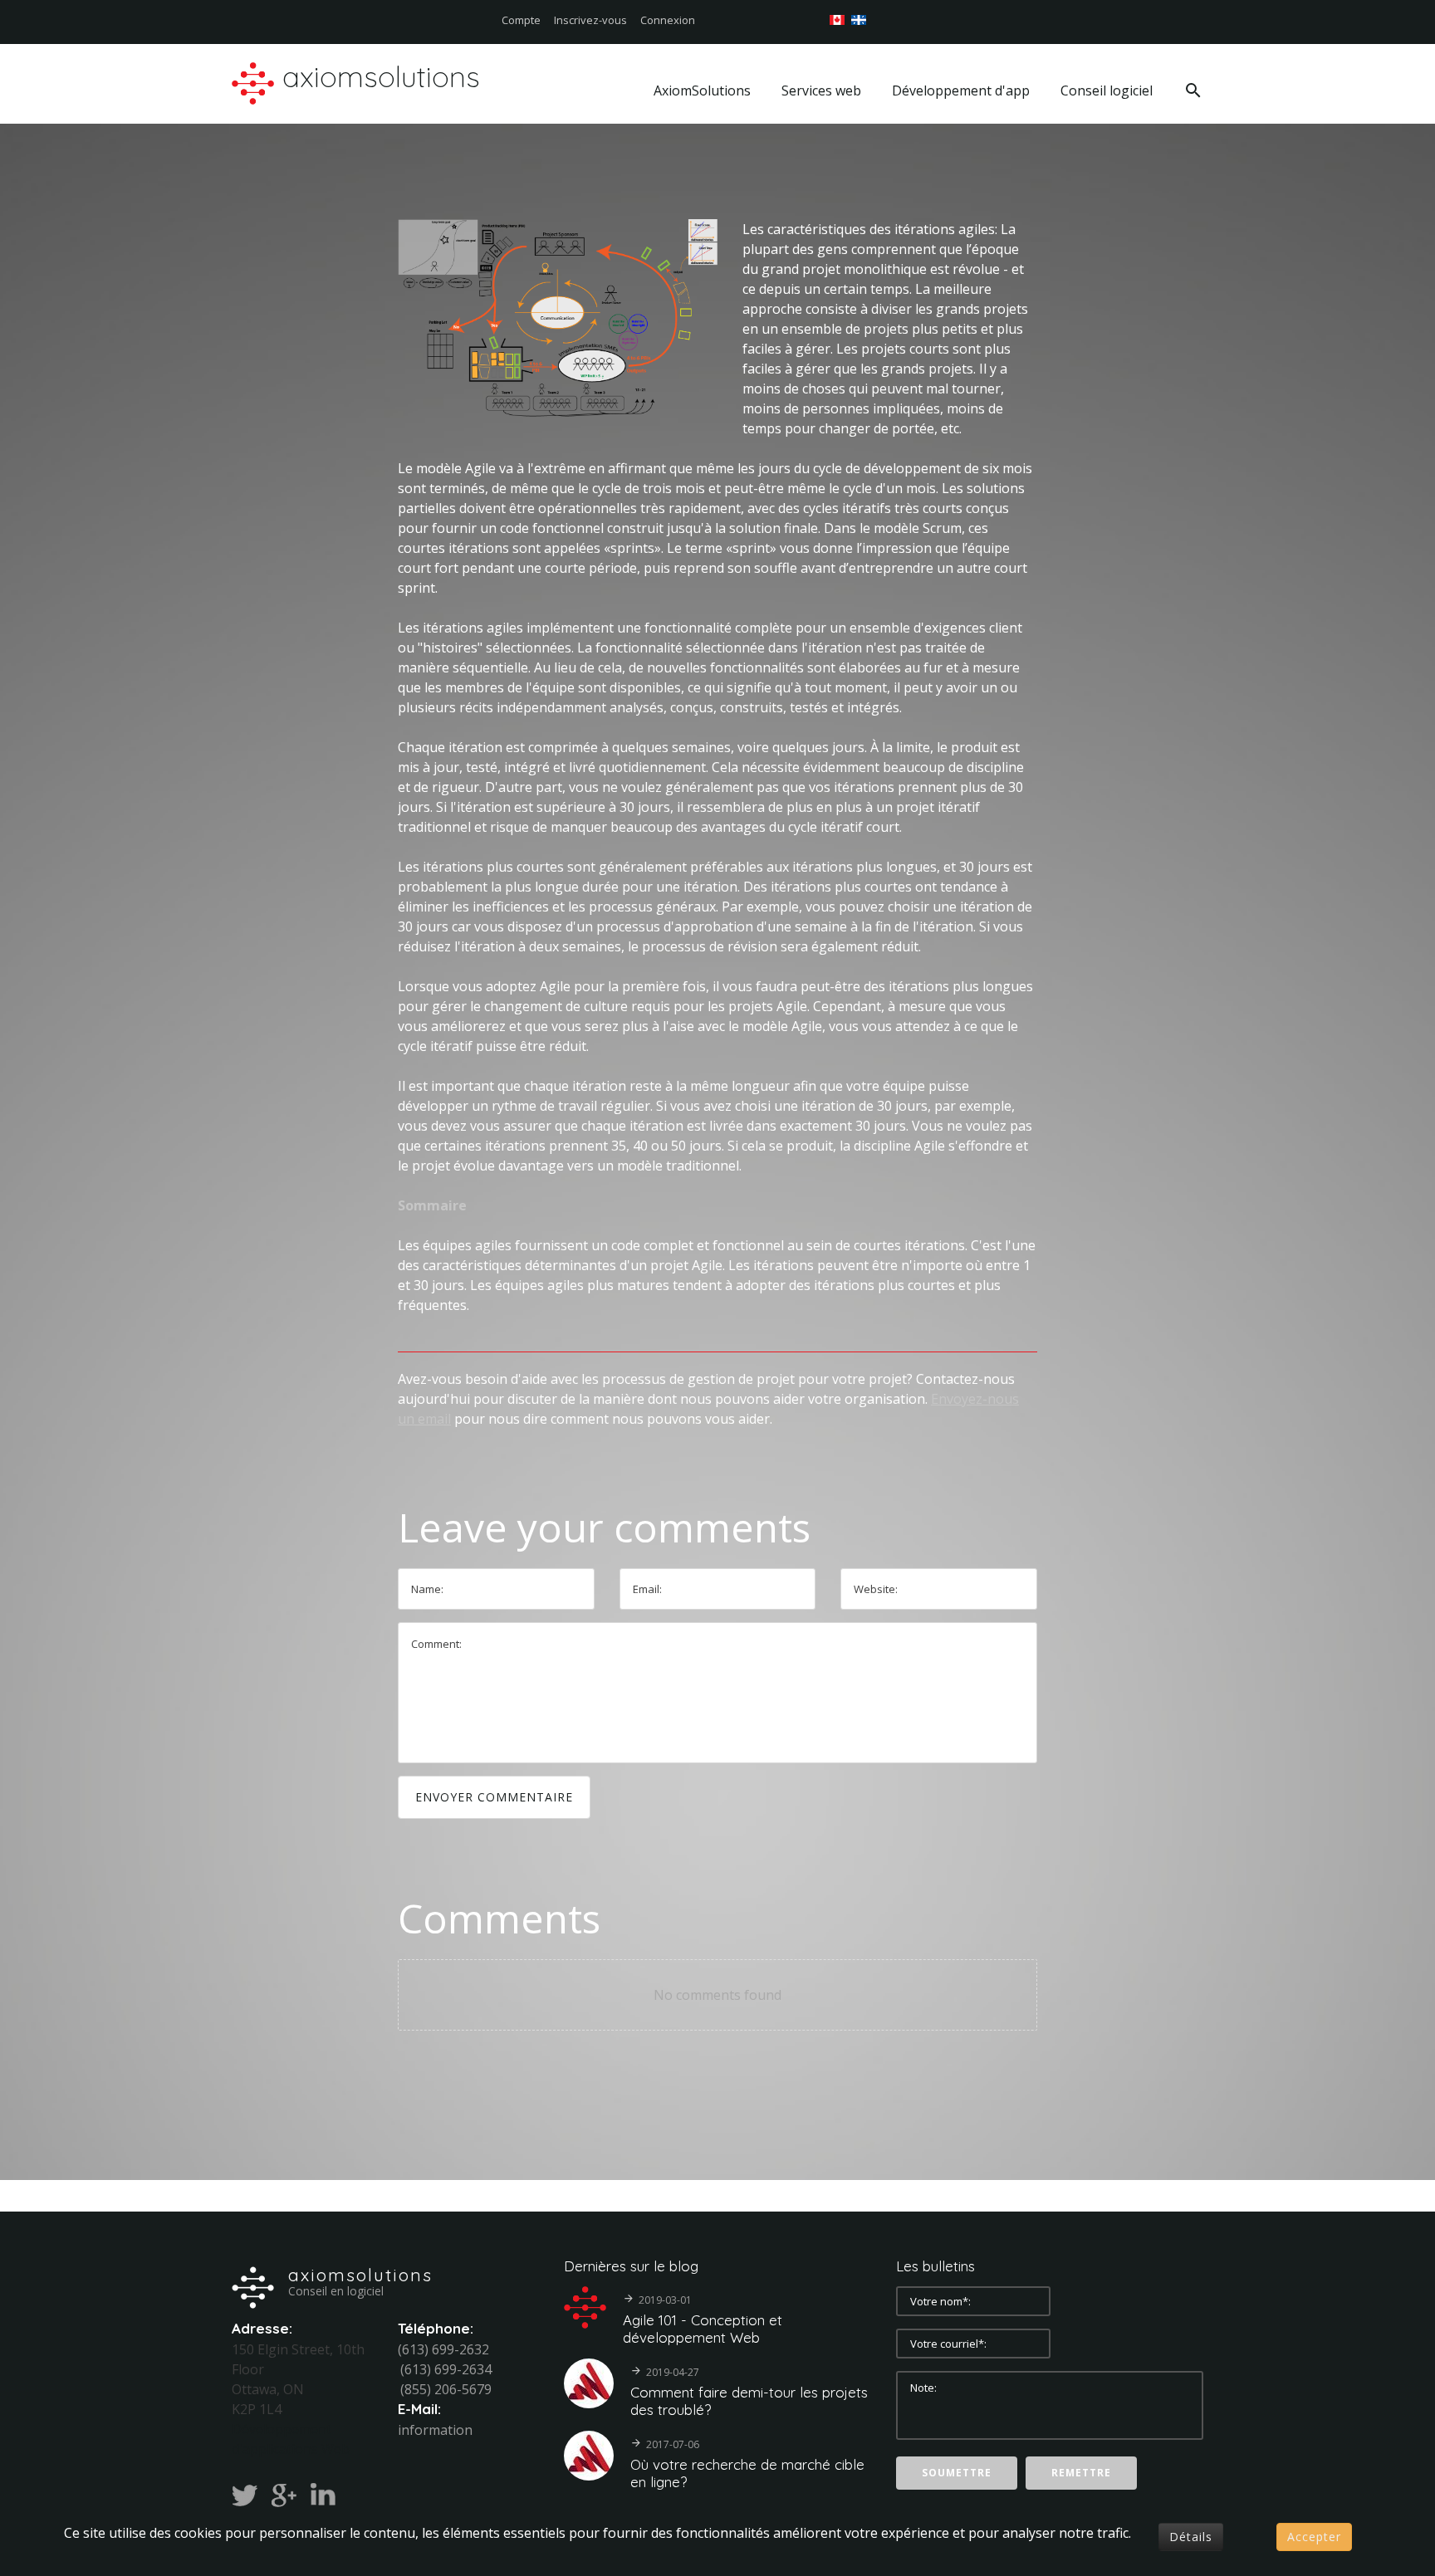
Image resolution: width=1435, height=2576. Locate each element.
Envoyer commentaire (494, 1797)
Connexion (668, 20)
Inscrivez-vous (590, 20)
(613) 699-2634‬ (446, 2369)
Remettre (1081, 2473)
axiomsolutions (360, 2275)
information (435, 2430)
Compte (521, 20)
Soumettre (957, 2473)
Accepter (1314, 2537)
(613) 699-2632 (443, 2349)
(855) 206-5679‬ (446, 2389)
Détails (1191, 2537)
